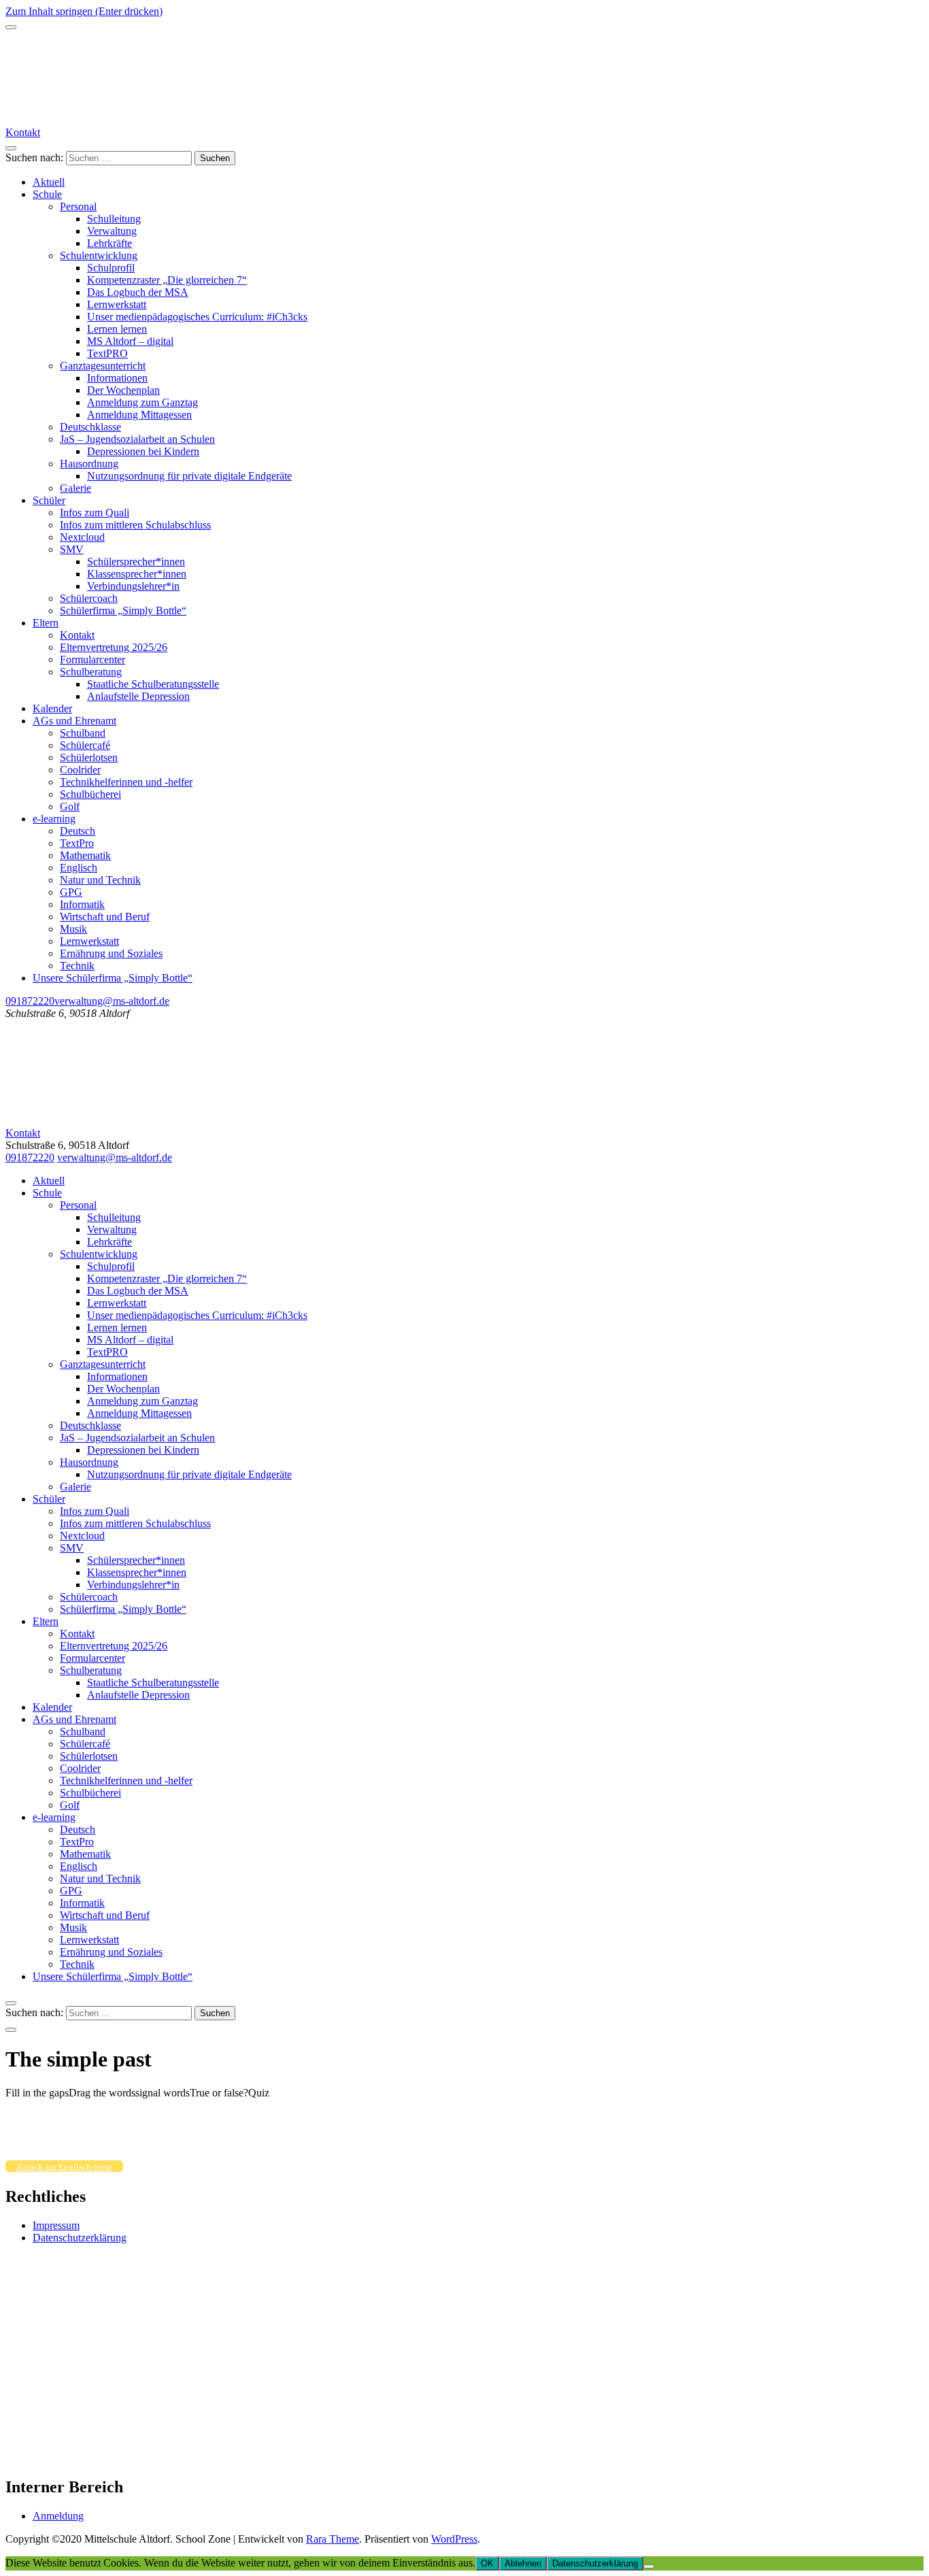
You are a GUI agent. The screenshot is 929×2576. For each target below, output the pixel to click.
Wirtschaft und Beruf (105, 917)
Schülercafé (85, 745)
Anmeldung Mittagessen (139, 415)
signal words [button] (163, 2093)
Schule (47, 194)
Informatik (82, 904)
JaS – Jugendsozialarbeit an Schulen (137, 439)
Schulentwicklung (99, 255)
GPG (71, 892)
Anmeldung (58, 2516)
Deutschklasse (90, 427)
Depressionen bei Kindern (143, 451)
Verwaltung (112, 231)
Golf (70, 806)
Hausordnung (89, 464)
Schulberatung (91, 672)
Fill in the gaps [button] (37, 2093)
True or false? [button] (219, 2093)
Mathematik (85, 855)
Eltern (46, 623)
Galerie (75, 488)
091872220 (30, 1001)
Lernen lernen (117, 329)
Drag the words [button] (102, 2093)
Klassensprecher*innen (137, 574)
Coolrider (80, 770)
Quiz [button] (259, 2093)
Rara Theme (333, 2539)
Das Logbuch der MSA (138, 292)
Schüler (49, 500)
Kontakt (23, 132)
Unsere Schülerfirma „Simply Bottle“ (113, 978)
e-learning (54, 819)
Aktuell (49, 182)
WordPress (454, 2539)
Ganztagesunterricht (103, 366)
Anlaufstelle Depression (138, 696)
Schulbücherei (90, 794)
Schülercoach (89, 598)
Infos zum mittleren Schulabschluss (135, 525)
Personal (78, 206)
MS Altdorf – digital (130, 341)
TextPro (77, 843)
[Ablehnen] (649, 2566)
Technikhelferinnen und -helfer (126, 782)
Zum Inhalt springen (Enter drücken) (84, 11)
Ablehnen (523, 2563)
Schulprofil (111, 268)
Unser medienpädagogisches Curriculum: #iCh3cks (197, 317)
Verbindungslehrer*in (133, 586)
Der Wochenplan (123, 390)
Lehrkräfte (109, 243)
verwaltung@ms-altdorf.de (112, 1001)
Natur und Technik (100, 880)
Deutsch (78, 831)
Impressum (56, 2225)
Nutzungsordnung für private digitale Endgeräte (189, 476)
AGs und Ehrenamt (74, 721)
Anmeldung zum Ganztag (142, 402)
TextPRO (107, 353)
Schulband (83, 733)
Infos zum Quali (95, 513)
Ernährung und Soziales (111, 953)
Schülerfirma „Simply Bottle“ (123, 610)
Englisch (79, 868)
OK (487, 2563)
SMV (72, 549)
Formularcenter (92, 659)
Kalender (52, 708)
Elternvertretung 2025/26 (114, 647)
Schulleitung (114, 219)
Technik (77, 966)
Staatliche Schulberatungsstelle (153, 684)
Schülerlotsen (89, 757)
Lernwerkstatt (117, 304)
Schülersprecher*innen (136, 562)
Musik (73, 929)
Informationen (117, 378)
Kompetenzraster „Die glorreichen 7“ (167, 280)
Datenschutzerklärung (80, 2238)
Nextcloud (82, 537)
